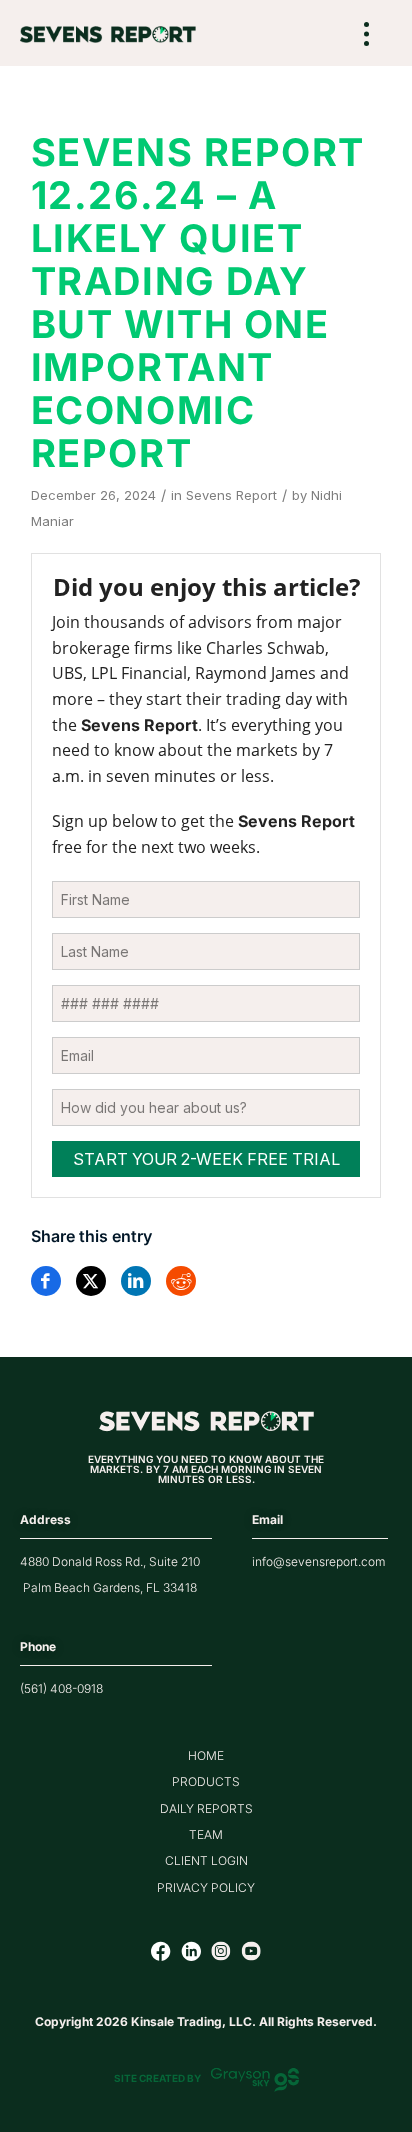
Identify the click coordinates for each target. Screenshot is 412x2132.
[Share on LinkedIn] (136, 1281)
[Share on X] (91, 1281)
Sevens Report (231, 495)
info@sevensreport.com (318, 1561)
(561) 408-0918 (61, 1688)
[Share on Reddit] (181, 1281)
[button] (367, 35)
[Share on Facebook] (46, 1281)
